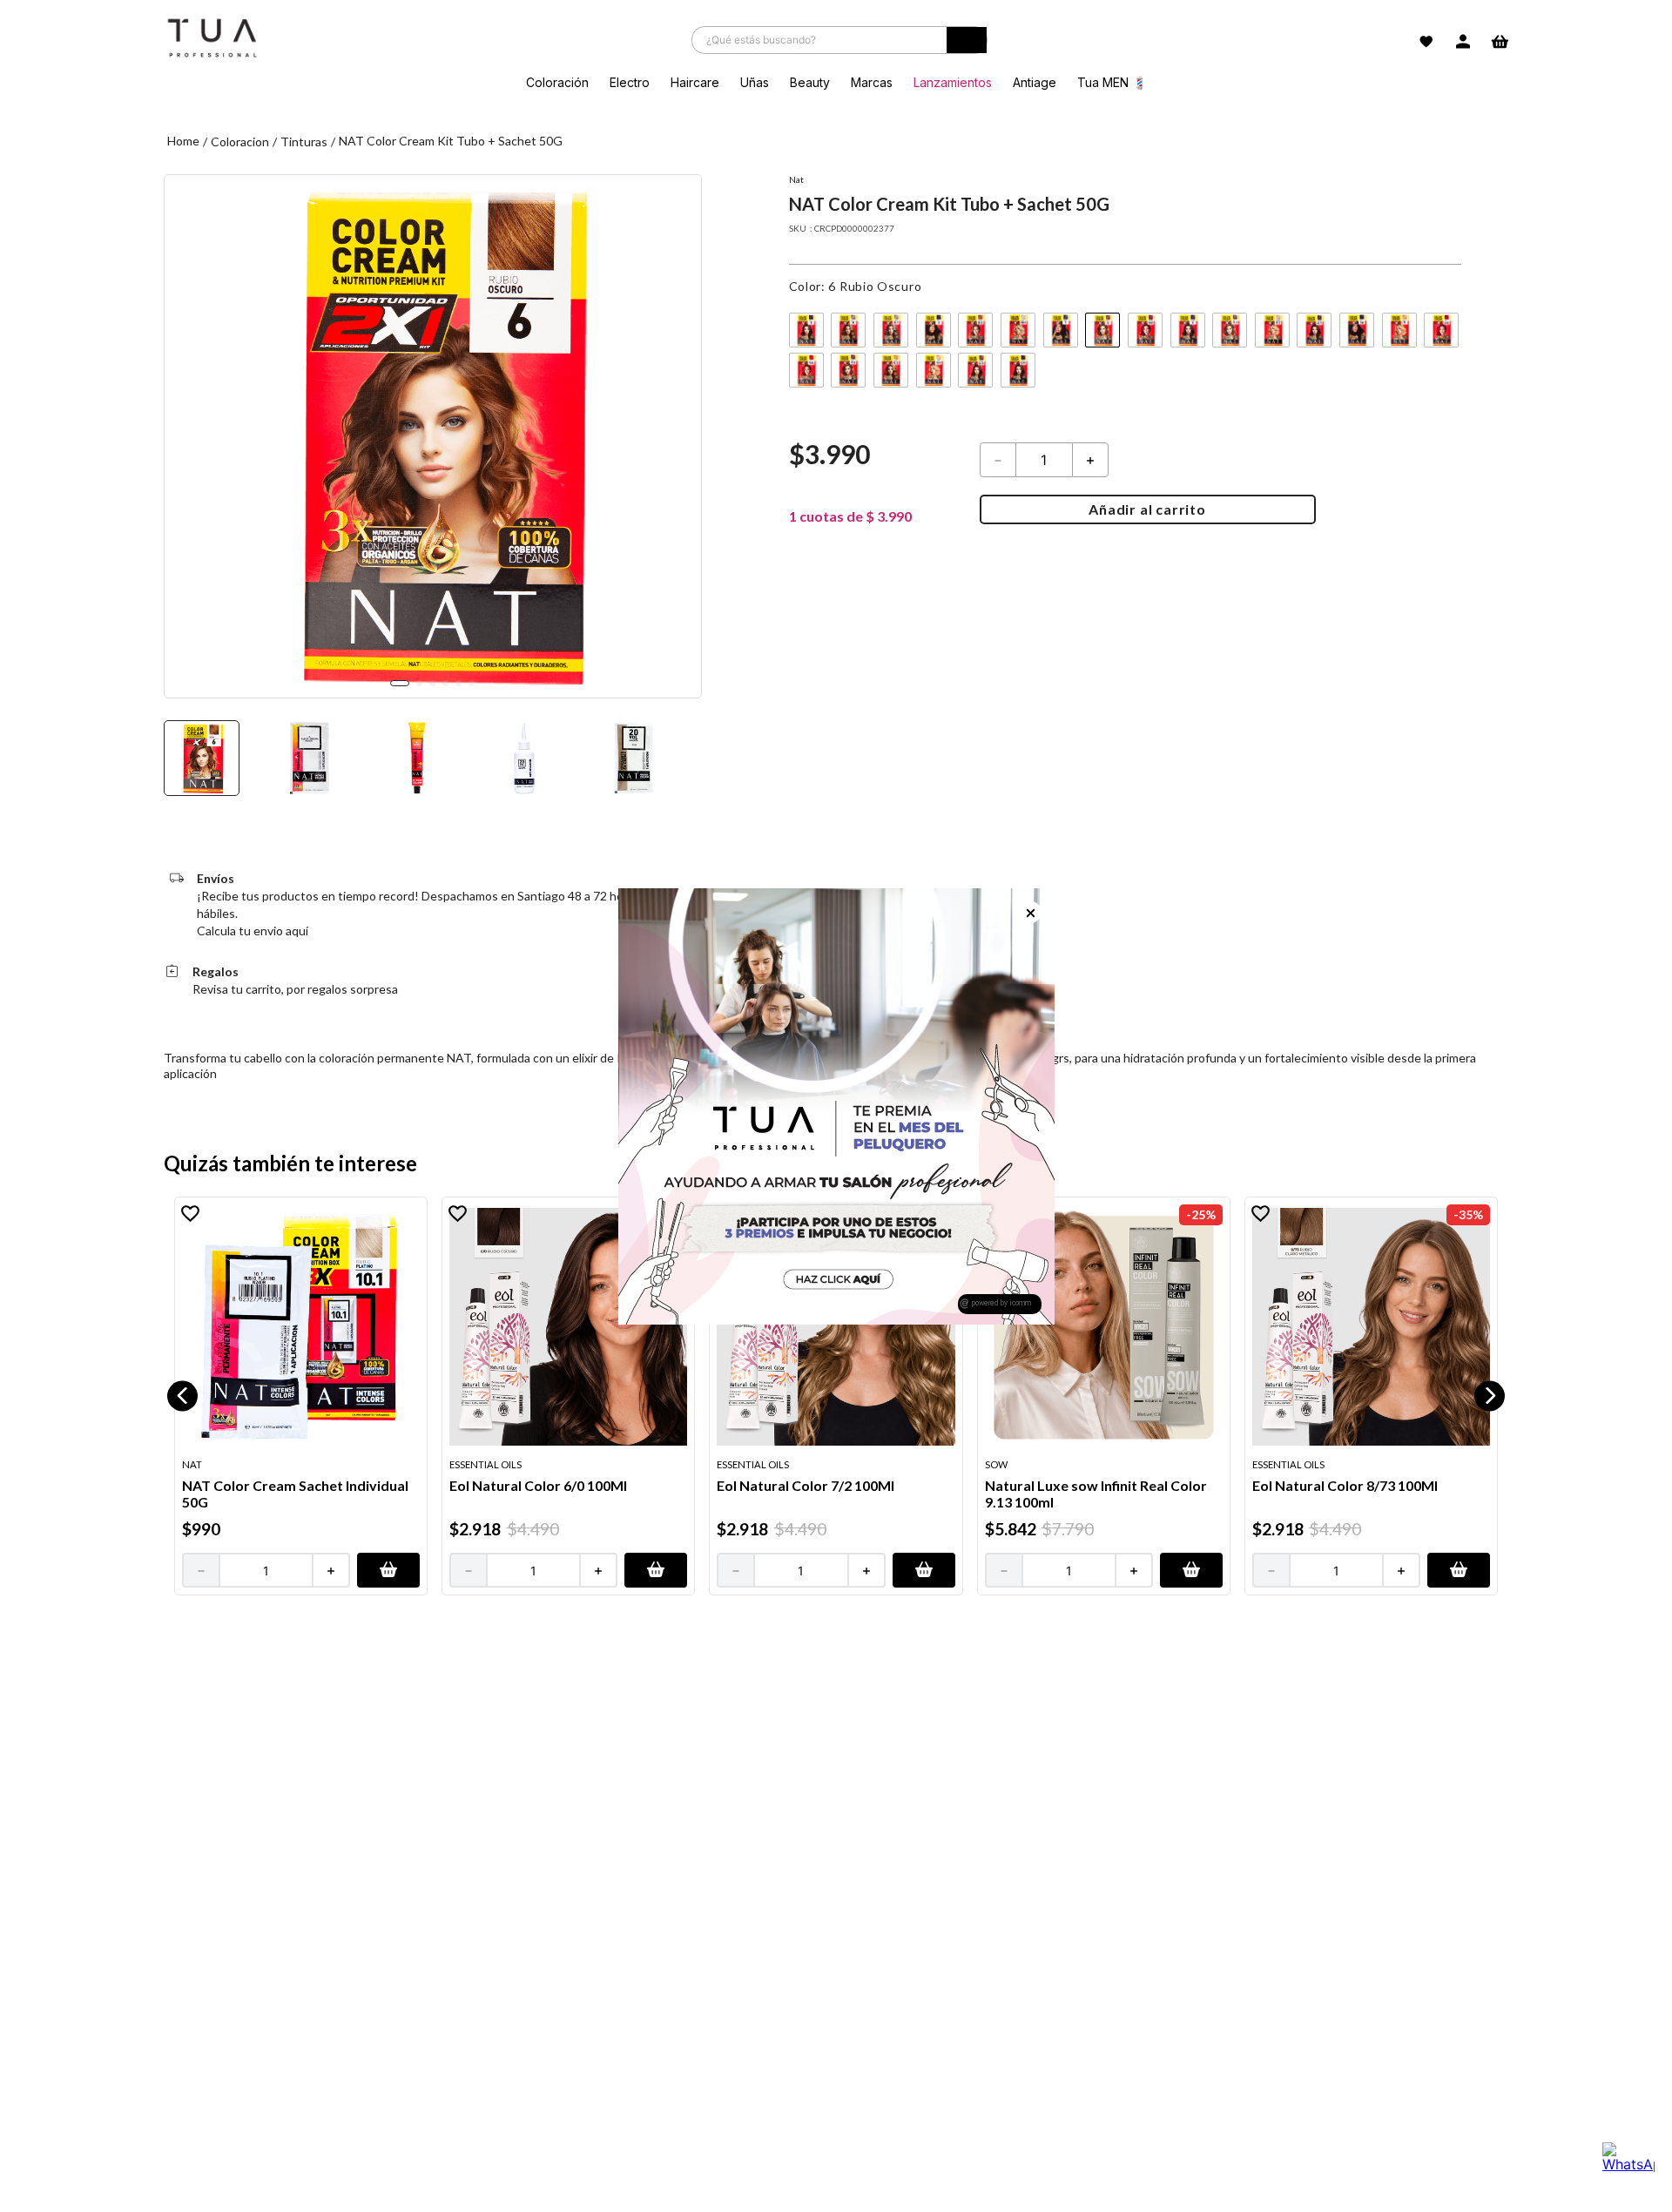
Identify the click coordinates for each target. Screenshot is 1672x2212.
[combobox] (839, 40)
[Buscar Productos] (967, 44)
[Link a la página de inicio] (183, 142)
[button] (806, 330)
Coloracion (240, 142)
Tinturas (304, 142)
